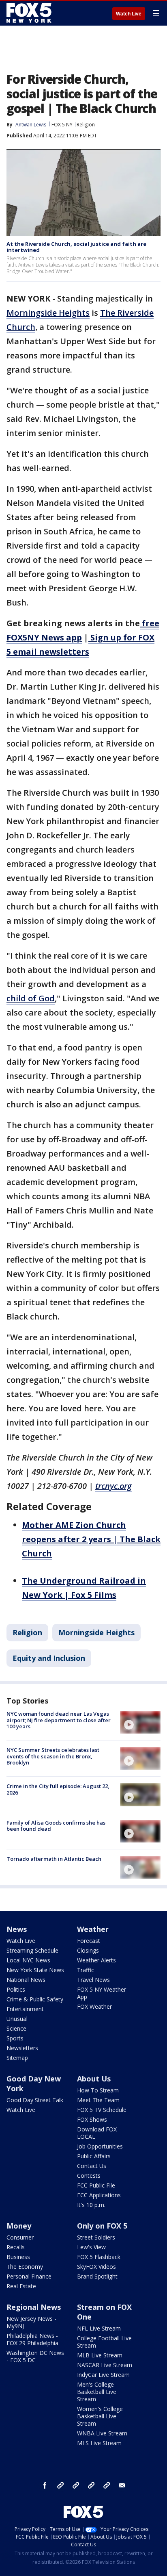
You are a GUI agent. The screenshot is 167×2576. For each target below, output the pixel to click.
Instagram (60, 2485)
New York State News (35, 1970)
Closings (88, 1950)
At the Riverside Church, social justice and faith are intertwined (76, 247)
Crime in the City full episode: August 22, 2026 (58, 1789)
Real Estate (21, 2286)
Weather (93, 1929)
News (17, 1929)
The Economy (25, 2267)
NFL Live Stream (99, 2328)
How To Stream (98, 2090)
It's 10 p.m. (91, 2205)
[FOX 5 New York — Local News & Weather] (30, 13)
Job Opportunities (100, 2146)
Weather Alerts (96, 1960)
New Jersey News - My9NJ (31, 2322)
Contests (89, 2176)
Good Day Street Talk (35, 2100)
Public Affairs (94, 2156)
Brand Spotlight (97, 2276)
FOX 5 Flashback (99, 2257)
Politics (16, 1989)
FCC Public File (96, 2185)
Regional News (34, 2307)
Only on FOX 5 (102, 2226)
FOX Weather (94, 2006)
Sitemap (17, 2058)
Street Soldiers (96, 2237)
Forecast (89, 1941)
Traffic (86, 1970)
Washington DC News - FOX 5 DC (35, 2356)
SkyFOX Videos (96, 2267)
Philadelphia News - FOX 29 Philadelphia (32, 2339)
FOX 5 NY (62, 125)
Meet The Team (98, 2100)
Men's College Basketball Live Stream (97, 2392)
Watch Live (129, 14)
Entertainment (25, 2009)
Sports (15, 2038)
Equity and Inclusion (49, 1658)
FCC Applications (99, 2195)
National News (26, 1980)
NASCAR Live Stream (105, 2365)
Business (18, 2257)
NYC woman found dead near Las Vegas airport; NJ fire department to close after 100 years (59, 1720)
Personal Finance (29, 2276)
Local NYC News (28, 1960)
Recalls (16, 2247)
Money (19, 2226)
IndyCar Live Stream (103, 2375)
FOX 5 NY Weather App (102, 1993)
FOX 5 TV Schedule (102, 2110)
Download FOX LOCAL (97, 2133)
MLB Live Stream (100, 2355)
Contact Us (92, 2166)
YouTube (91, 2485)
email (122, 2485)
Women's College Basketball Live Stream (100, 2416)
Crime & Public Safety (35, 1999)
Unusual (17, 2019)
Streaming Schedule (32, 1950)
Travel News (93, 1980)
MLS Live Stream (99, 2443)
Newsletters (22, 2048)
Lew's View (91, 2247)
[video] (140, 1722)
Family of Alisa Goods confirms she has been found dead (56, 1826)
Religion (86, 125)
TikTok (76, 2485)
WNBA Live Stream (102, 2433)
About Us (94, 2079)
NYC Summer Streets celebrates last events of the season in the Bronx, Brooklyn (53, 1756)
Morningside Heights (96, 1632)
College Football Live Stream (104, 2342)
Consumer (20, 2237)
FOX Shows (92, 2119)
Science (16, 2028)
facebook (45, 2485)
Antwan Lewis (31, 125)
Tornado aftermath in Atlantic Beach (54, 1859)
